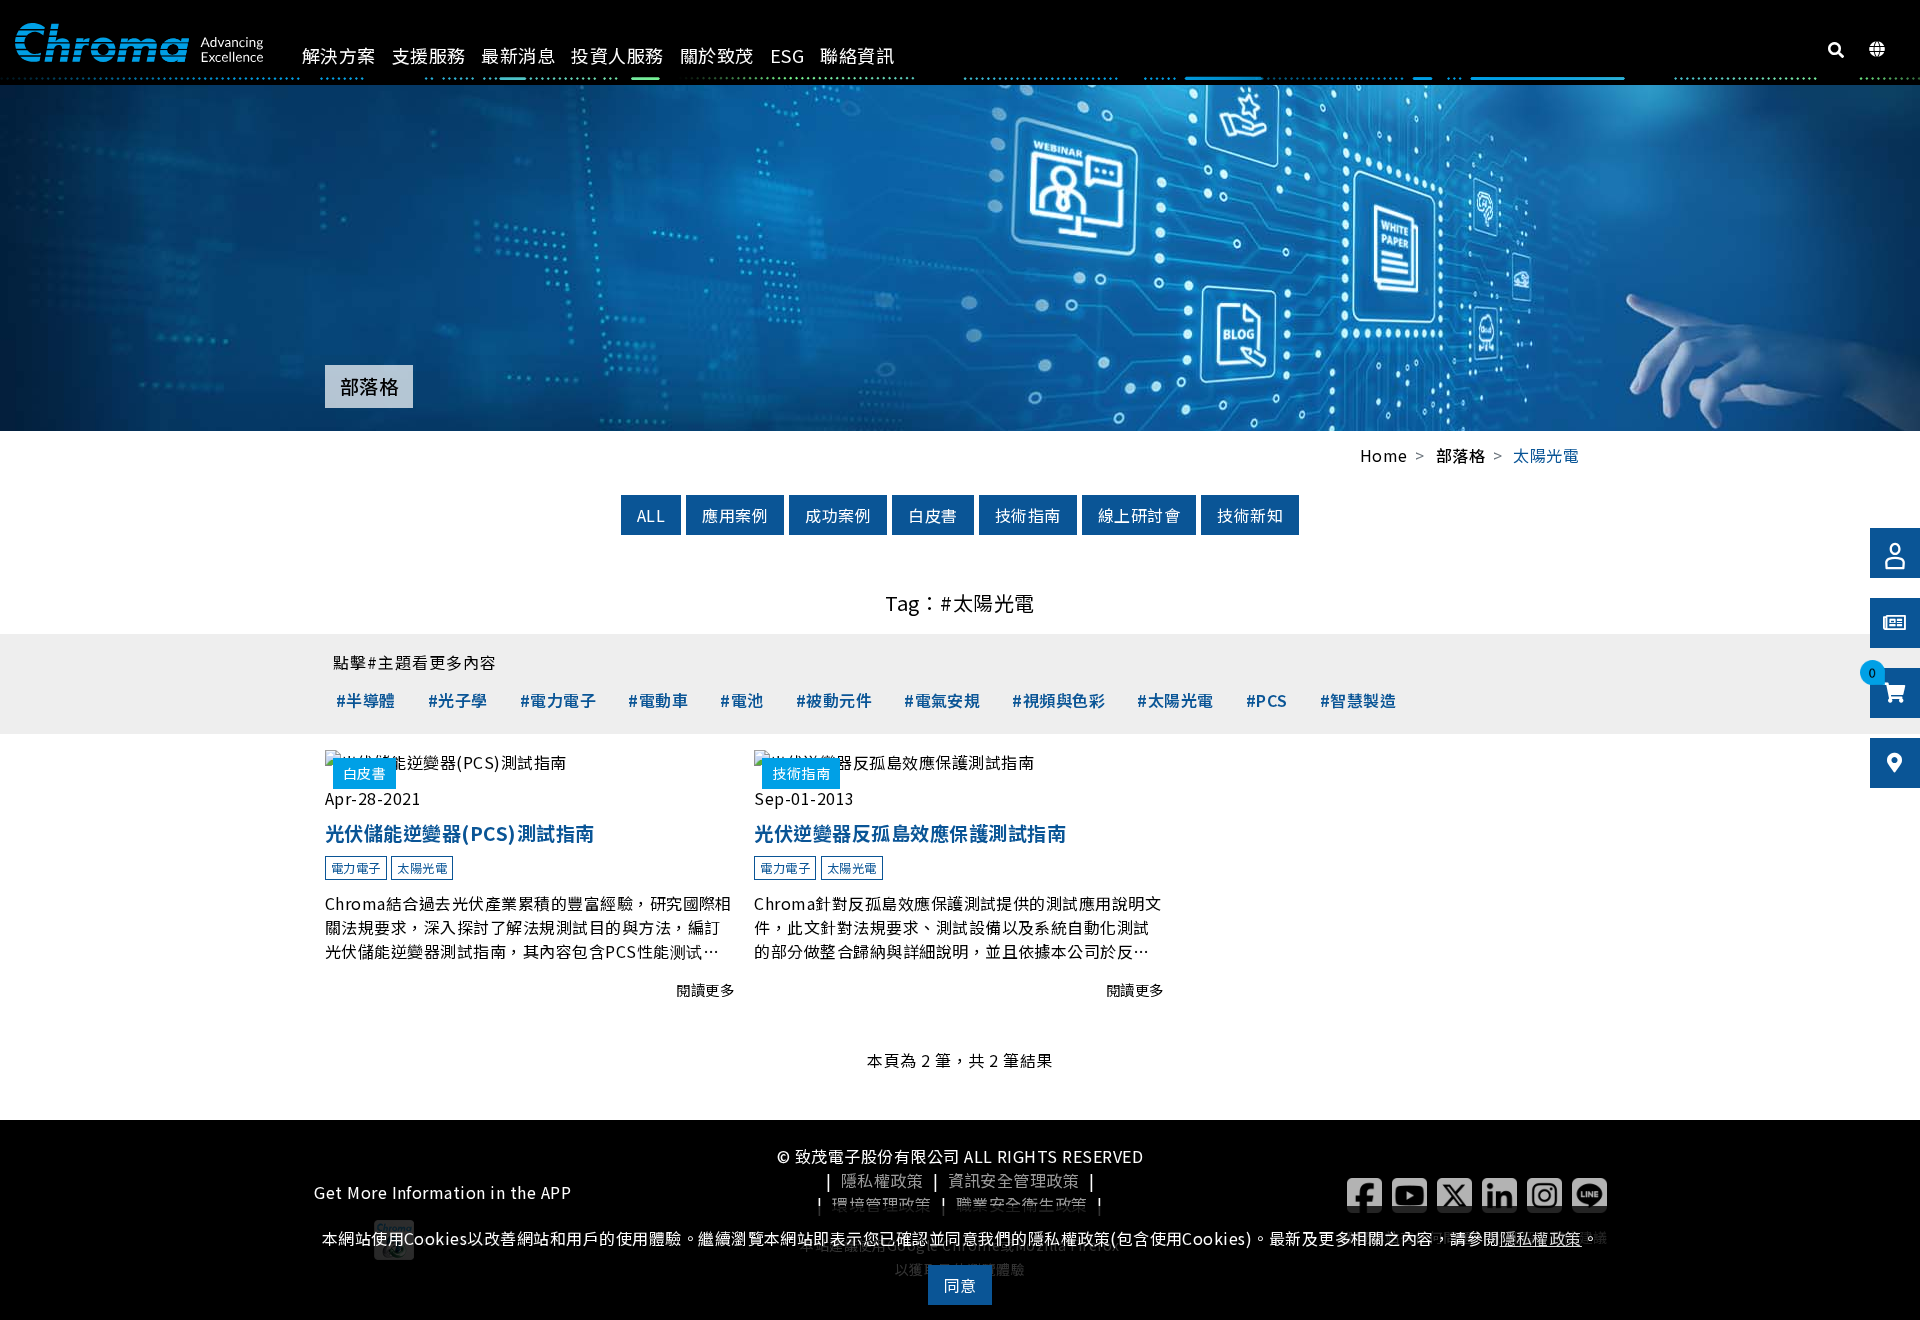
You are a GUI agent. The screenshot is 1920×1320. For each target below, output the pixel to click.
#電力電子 (558, 700)
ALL (651, 515)
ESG (787, 55)
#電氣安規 (942, 700)
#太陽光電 (1175, 700)
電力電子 (356, 867)
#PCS (1267, 700)
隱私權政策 (882, 1180)
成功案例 (838, 515)
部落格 (1460, 455)
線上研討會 (1139, 515)
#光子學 (458, 700)
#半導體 (366, 700)
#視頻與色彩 (1058, 700)
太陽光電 (1546, 455)
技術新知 (1250, 515)
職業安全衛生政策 (1022, 1204)
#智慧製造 (1358, 700)
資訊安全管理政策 (1014, 1180)
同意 (960, 1285)
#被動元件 (834, 700)
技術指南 (1028, 515)
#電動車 (658, 700)
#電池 (741, 700)
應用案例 (735, 515)
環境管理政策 (881, 1204)
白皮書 (932, 515)
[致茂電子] (139, 43)
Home (1384, 455)
